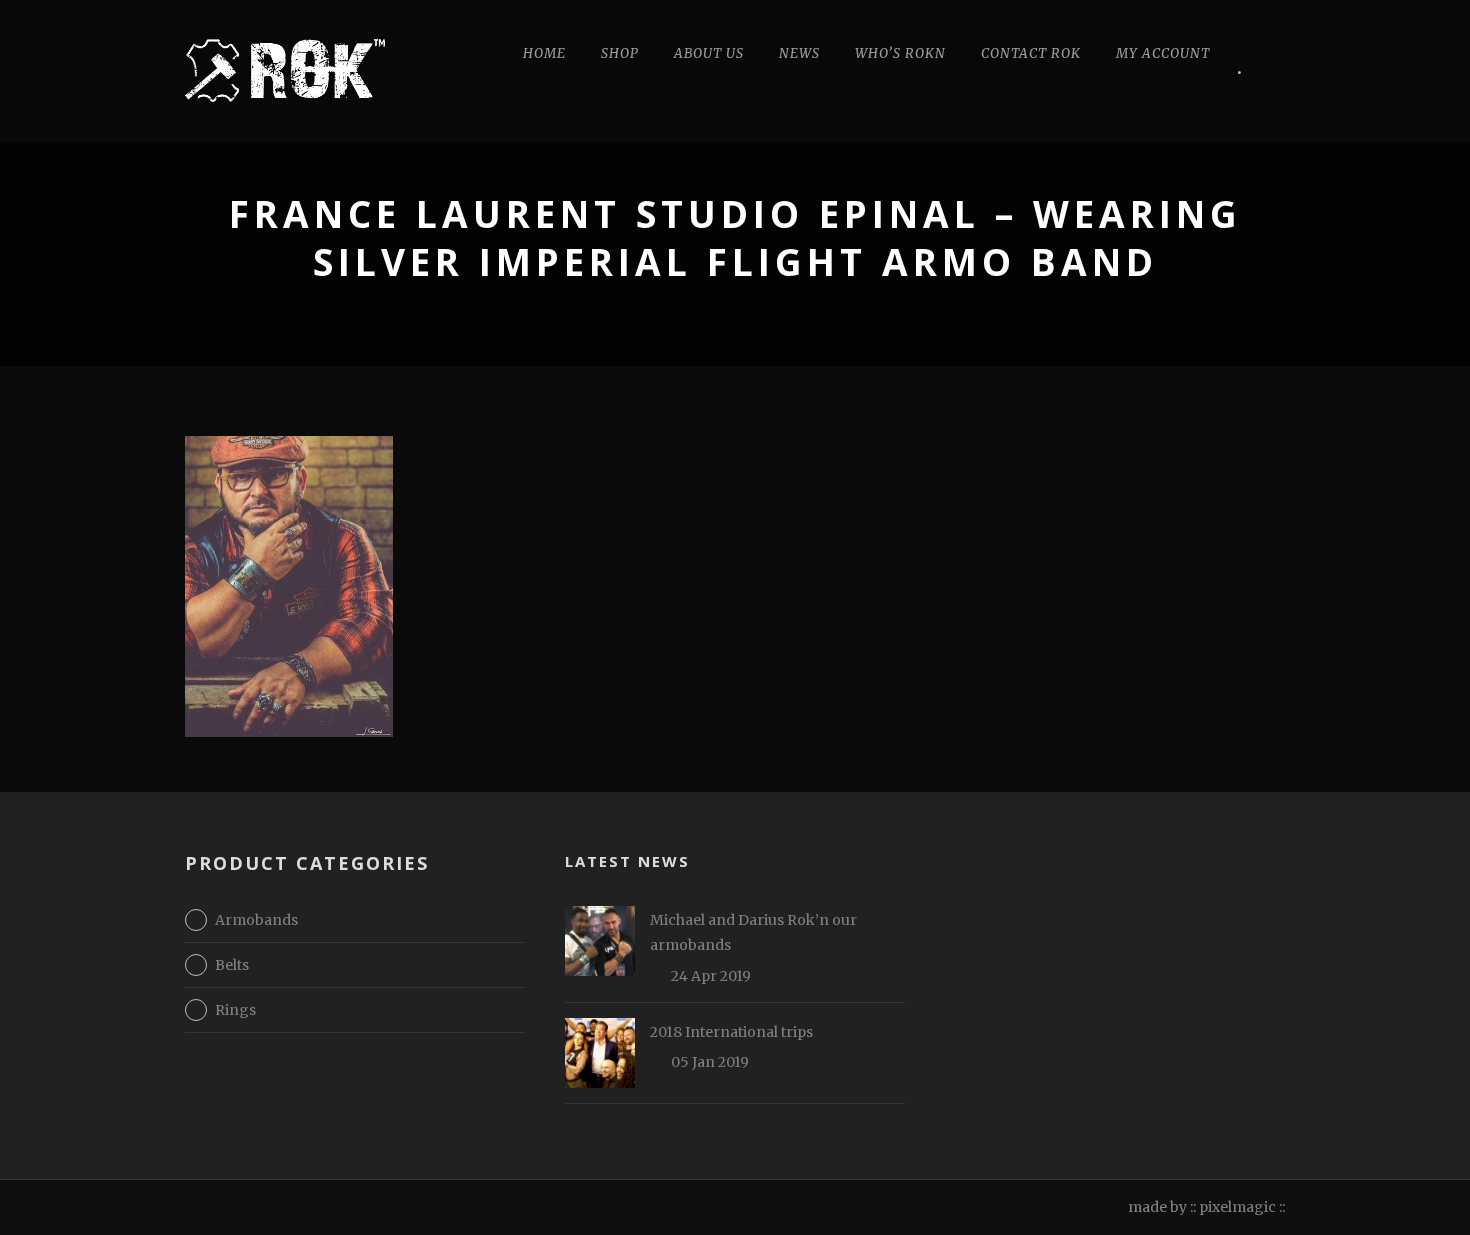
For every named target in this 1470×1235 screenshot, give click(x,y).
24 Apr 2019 (711, 976)
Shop (620, 53)
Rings (235, 1010)
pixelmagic (1237, 1207)
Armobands (256, 920)
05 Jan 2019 (710, 1062)
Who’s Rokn (900, 53)
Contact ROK (1031, 53)
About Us (709, 53)
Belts (232, 965)
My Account (1163, 53)
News (799, 53)
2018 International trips (731, 1032)
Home (544, 53)
